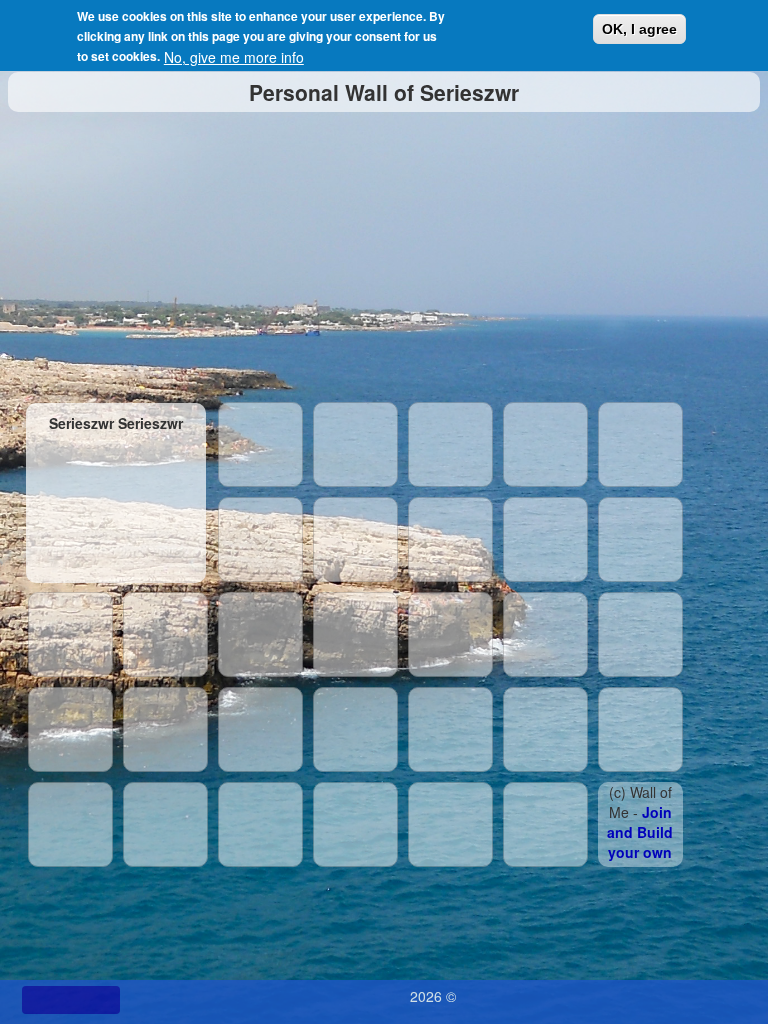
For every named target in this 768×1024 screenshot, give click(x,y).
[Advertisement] (384, 252)
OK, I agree (639, 29)
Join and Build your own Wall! (640, 842)
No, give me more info (234, 57)
